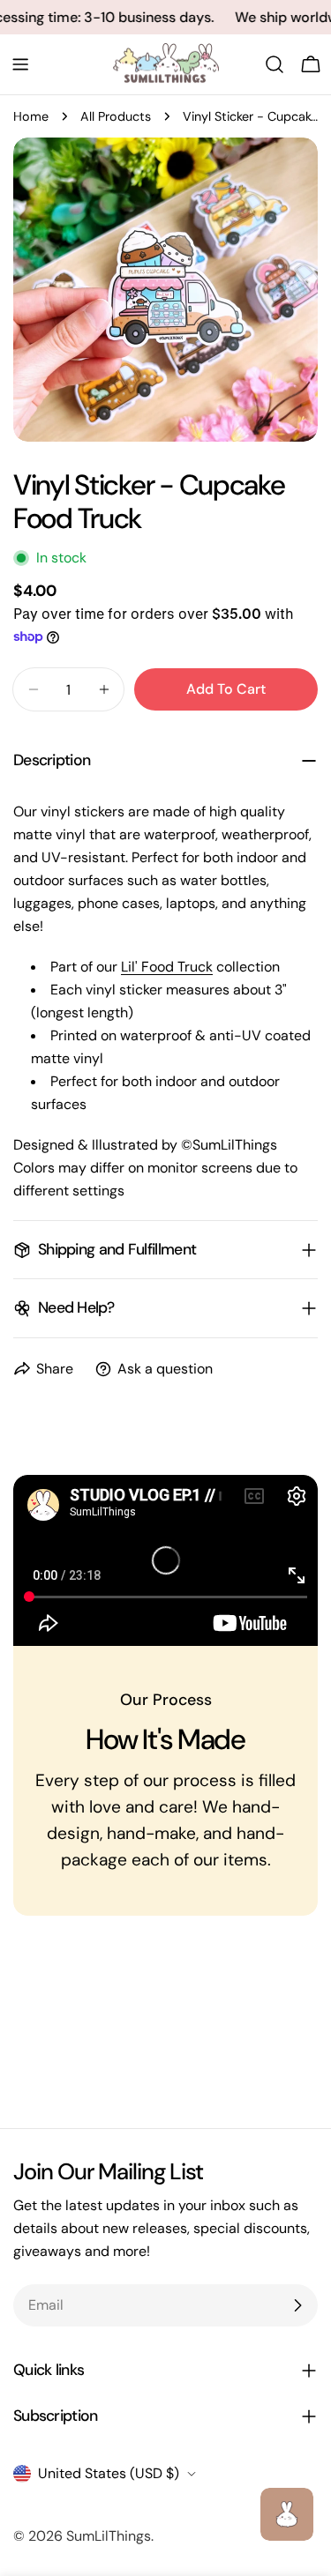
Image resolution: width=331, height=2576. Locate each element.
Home (31, 116)
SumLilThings (109, 2536)
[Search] (275, 64)
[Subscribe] (297, 2305)
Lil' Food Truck (167, 967)
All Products (116, 116)
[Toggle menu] (20, 64)
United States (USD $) (109, 2473)
